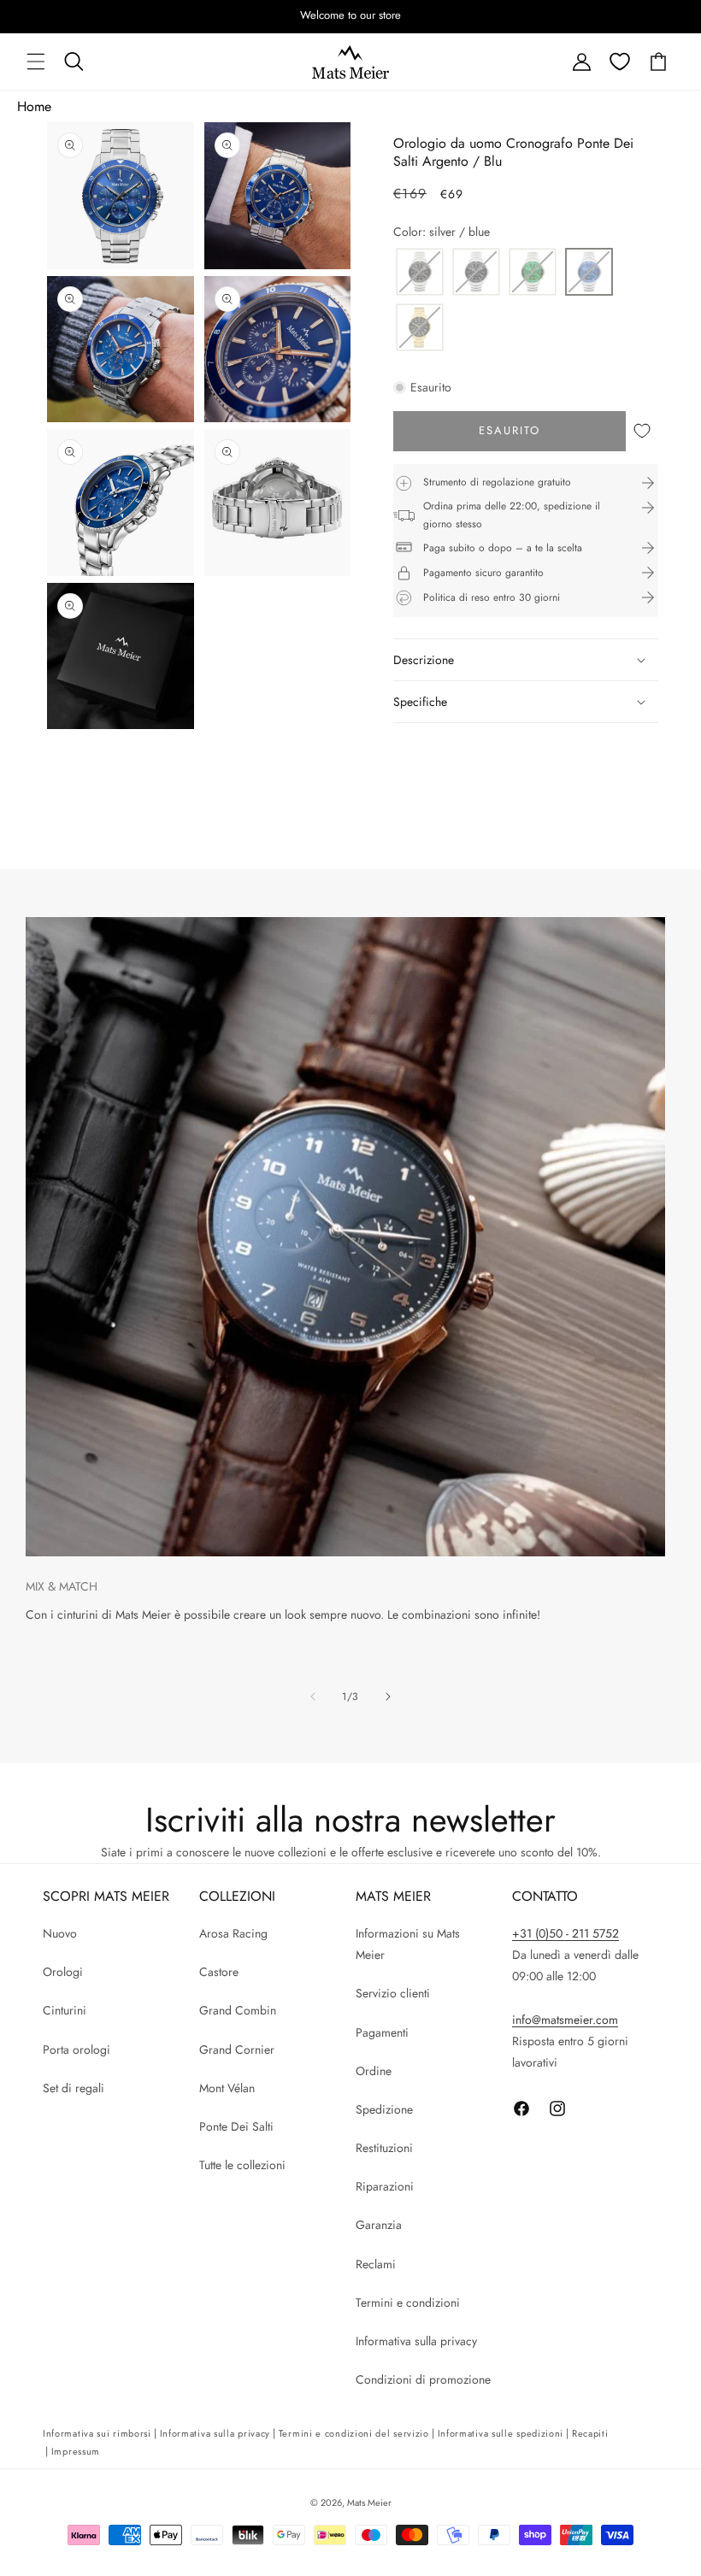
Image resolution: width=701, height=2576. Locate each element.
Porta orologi (77, 2050)
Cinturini (65, 2010)
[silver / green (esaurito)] (533, 273)
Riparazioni (385, 2186)
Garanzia (379, 2225)
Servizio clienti (393, 1993)
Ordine (374, 2071)
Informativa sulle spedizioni (501, 2433)
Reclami (376, 2264)
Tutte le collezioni (242, 2165)
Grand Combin (238, 2010)
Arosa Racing (233, 1933)
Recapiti (590, 2433)
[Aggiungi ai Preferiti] (642, 431)
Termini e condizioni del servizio (354, 2433)
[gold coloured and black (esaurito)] (420, 329)
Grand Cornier (237, 2050)
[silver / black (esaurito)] (420, 273)
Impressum (76, 2451)
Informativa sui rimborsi (97, 2433)
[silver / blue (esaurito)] (589, 273)
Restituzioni (384, 2148)
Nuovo (60, 1933)
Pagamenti (382, 2032)
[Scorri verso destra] (388, 1697)
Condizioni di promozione (423, 2379)
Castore (219, 1972)
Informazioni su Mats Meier (408, 1944)
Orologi (63, 1972)
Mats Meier (369, 2502)
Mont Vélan (227, 2088)
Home (34, 106)
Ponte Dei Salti (236, 2126)
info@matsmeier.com (565, 2020)
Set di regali (74, 2088)
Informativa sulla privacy (416, 2341)
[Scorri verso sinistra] (313, 1697)
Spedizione (384, 2109)
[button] (36, 62)
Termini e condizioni (408, 2303)
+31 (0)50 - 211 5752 (566, 1933)
